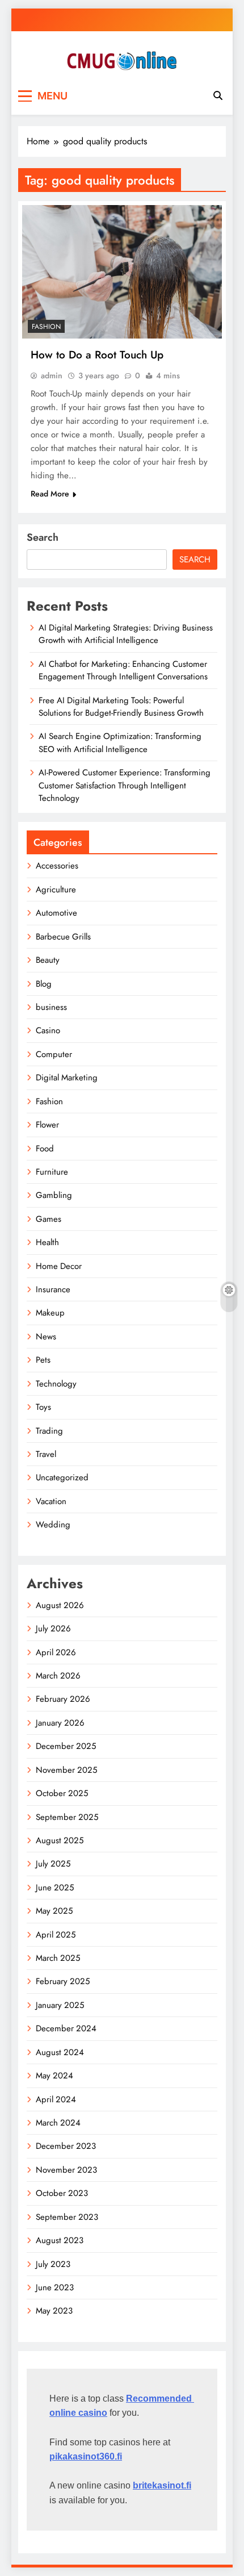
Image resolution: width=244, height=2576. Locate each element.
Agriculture (56, 890)
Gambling (54, 1195)
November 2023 (66, 2170)
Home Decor (59, 1266)
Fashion (46, 327)
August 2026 (60, 1605)
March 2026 (58, 1676)
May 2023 (54, 2311)
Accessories (57, 866)
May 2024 (54, 2076)
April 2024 (56, 2099)
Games (49, 1219)
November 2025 (66, 1770)
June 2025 (55, 1888)
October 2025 (62, 1793)
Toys (43, 1407)
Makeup (50, 1313)
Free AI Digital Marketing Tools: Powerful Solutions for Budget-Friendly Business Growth (121, 707)
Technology (56, 1384)
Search (43, 537)
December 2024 (66, 2028)
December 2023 (66, 2146)
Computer (54, 1054)
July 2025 (53, 1864)
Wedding (53, 1525)
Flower (47, 1125)
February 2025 (63, 1981)
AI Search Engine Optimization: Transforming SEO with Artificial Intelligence (120, 742)
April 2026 (56, 1652)
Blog (44, 984)
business (51, 1007)
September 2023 (67, 2217)
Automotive (56, 913)
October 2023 (62, 2193)
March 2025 (58, 1958)
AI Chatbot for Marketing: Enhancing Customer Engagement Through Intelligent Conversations (123, 670)
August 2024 (60, 2052)
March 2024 (58, 2123)
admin (52, 375)
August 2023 (60, 2240)
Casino (48, 1030)
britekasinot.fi (162, 2485)
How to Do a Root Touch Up (97, 355)
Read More (50, 494)
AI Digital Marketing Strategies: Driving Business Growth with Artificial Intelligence (126, 634)
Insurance (53, 1289)
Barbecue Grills (63, 937)
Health (47, 1242)
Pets (43, 1360)
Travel (46, 1454)
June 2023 (55, 2287)
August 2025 (60, 1840)
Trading (49, 1431)
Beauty (48, 960)
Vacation (51, 1501)
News (46, 1337)
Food (45, 1149)
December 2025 (66, 1746)
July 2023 (53, 2264)
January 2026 (60, 1723)
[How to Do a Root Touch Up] (122, 272)
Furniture (52, 1172)
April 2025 (56, 1935)
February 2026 (63, 1699)
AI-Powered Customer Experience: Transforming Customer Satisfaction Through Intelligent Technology (125, 785)
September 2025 (67, 1817)
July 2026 (53, 1629)
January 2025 (60, 2005)
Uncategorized (62, 1477)
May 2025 (54, 1911)
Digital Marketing (67, 1078)
